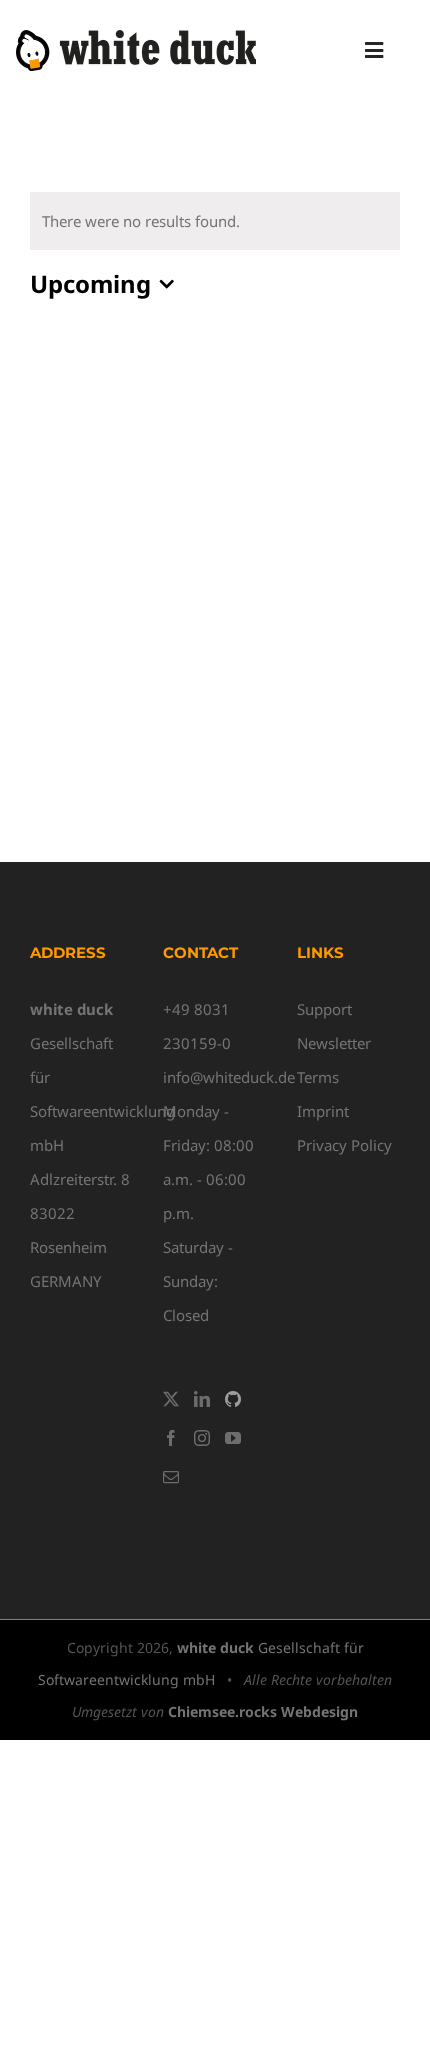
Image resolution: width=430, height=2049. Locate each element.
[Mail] (171, 1477)
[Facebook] (171, 1438)
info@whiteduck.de (229, 1077)
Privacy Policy (344, 1145)
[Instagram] (202, 1438)
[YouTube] (233, 1438)
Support (324, 1009)
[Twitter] (171, 1399)
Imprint (323, 1111)
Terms (318, 1077)
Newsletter (334, 1043)
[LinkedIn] (202, 1399)
